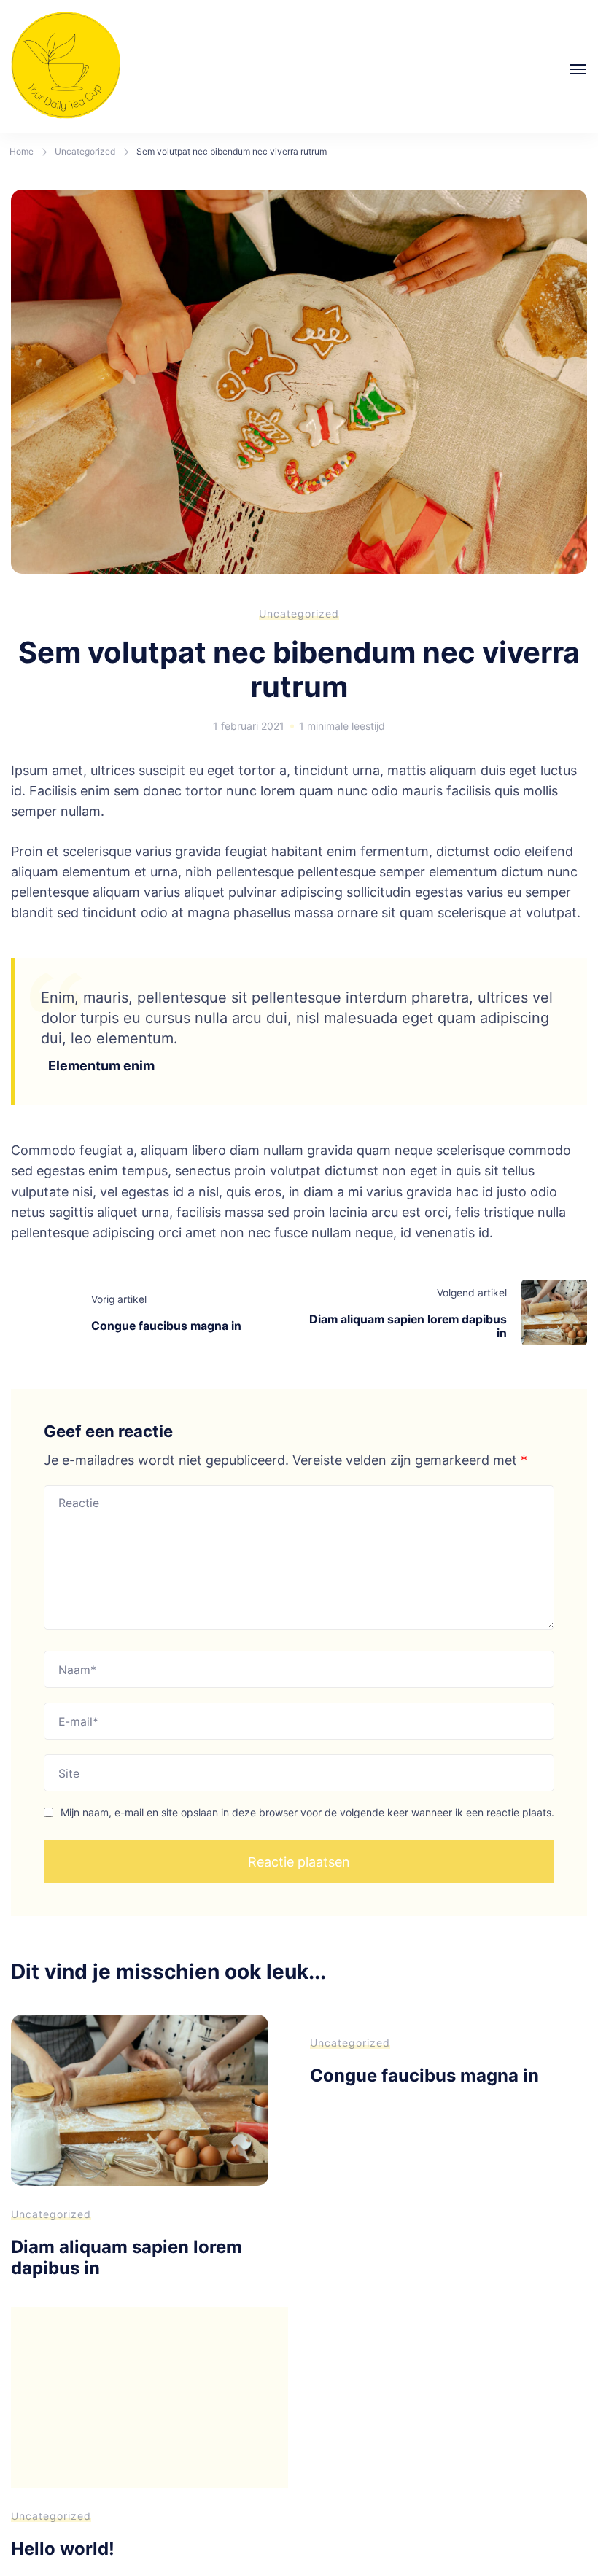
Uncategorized (299, 614)
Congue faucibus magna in (424, 2075)
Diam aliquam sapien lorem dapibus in (127, 2257)
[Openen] (578, 69)
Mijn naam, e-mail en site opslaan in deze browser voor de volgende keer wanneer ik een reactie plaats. (307, 1812)
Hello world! (63, 2549)
